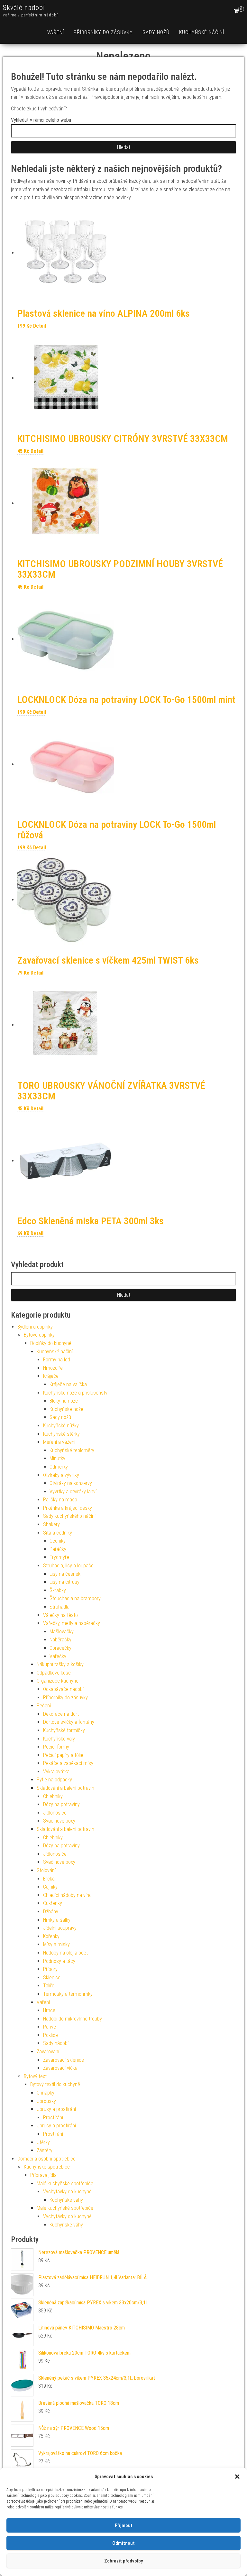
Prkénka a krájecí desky (68, 1508)
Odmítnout (123, 2543)
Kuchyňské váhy (66, 2200)
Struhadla (59, 1607)
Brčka (49, 1879)
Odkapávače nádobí (63, 1689)
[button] (237, 2477)
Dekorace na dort (61, 1714)
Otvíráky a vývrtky (61, 1475)
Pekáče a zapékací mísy (68, 1763)
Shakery (51, 1524)
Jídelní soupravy (60, 1928)
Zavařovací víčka (60, 2068)
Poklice (50, 2035)
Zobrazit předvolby (123, 2561)
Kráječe (51, 1376)
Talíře (49, 1986)
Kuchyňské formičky (64, 1730)
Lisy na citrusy (64, 1582)
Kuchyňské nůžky (61, 1426)
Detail (40, 326)
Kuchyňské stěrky (61, 1434)
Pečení (44, 1706)
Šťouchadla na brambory (75, 1598)
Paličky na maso (60, 1500)
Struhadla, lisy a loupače (68, 1566)
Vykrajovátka (56, 1772)
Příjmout (124, 2525)
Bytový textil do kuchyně (55, 2084)
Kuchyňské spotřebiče (47, 2167)
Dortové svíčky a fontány (69, 1722)
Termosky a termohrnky (68, 1994)
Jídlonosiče (55, 1813)
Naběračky (60, 1640)
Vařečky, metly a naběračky (72, 1623)
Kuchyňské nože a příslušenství (76, 1393)
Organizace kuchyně (58, 1681)
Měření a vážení (59, 1442)
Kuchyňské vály (59, 1739)
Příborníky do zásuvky (103, 32)
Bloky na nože (64, 1401)
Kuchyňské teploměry (72, 1450)
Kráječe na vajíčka (68, 1384)
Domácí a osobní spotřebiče (46, 2159)
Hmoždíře (53, 1368)
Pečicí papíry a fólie (63, 1755)
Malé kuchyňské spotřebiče (65, 2184)
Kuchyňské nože (66, 1409)
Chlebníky (53, 1796)
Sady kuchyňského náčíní (69, 1516)
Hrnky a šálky (57, 1920)
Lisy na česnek (65, 1574)
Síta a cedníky (58, 1533)
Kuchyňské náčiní (202, 32)
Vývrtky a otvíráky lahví (73, 1492)
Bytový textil (36, 2076)
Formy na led (57, 1360)
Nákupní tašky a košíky (60, 1664)
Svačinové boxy (59, 1821)
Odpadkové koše (54, 1673)
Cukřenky (53, 1903)
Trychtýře (59, 1557)
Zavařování (48, 2052)
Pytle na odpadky (54, 1780)
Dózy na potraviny (61, 1804)
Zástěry (45, 2150)
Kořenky (51, 1936)
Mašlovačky (62, 1632)
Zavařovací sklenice (64, 2060)
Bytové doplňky (39, 1335)
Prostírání (53, 2118)
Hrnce (49, 2010)
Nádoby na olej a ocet (65, 1953)
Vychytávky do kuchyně (67, 2192)
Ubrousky (46, 2101)
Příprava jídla (43, 2175)
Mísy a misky (56, 1944)
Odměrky (59, 1467)
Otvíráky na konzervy (71, 1483)
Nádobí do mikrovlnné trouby (73, 2019)
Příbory (50, 1969)
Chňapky (46, 2093)
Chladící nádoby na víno (67, 1895)
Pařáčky (58, 1549)
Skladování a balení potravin (65, 1788)
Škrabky (58, 1590)
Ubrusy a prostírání (56, 2109)
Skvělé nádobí (24, 8)
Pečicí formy (56, 1747)
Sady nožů (156, 32)
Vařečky (58, 1656)
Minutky (57, 1458)
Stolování (46, 1870)
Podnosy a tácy (59, 1961)
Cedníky (58, 1541)
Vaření (56, 32)
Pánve (50, 2027)
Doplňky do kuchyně (51, 1343)
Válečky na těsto (60, 1615)
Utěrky (43, 2142)
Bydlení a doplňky (35, 1327)
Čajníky (50, 1887)
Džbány (51, 1912)
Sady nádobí (56, 2043)
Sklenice (52, 1978)
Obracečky (60, 1648)
